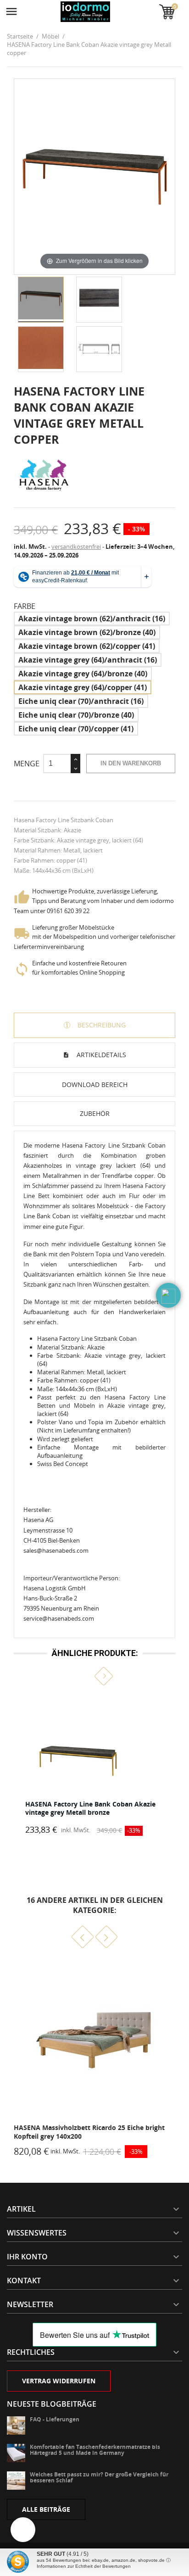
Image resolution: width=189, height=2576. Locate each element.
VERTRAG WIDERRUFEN (59, 2381)
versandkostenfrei (76, 546)
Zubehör (95, 1113)
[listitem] (94, 1765)
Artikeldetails (100, 1055)
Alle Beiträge (46, 2509)
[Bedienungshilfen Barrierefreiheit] (23, 2530)
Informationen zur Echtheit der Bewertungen (84, 2566)
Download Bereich (95, 1084)
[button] (85, 1676)
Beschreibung (101, 1025)
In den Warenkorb (131, 763)
